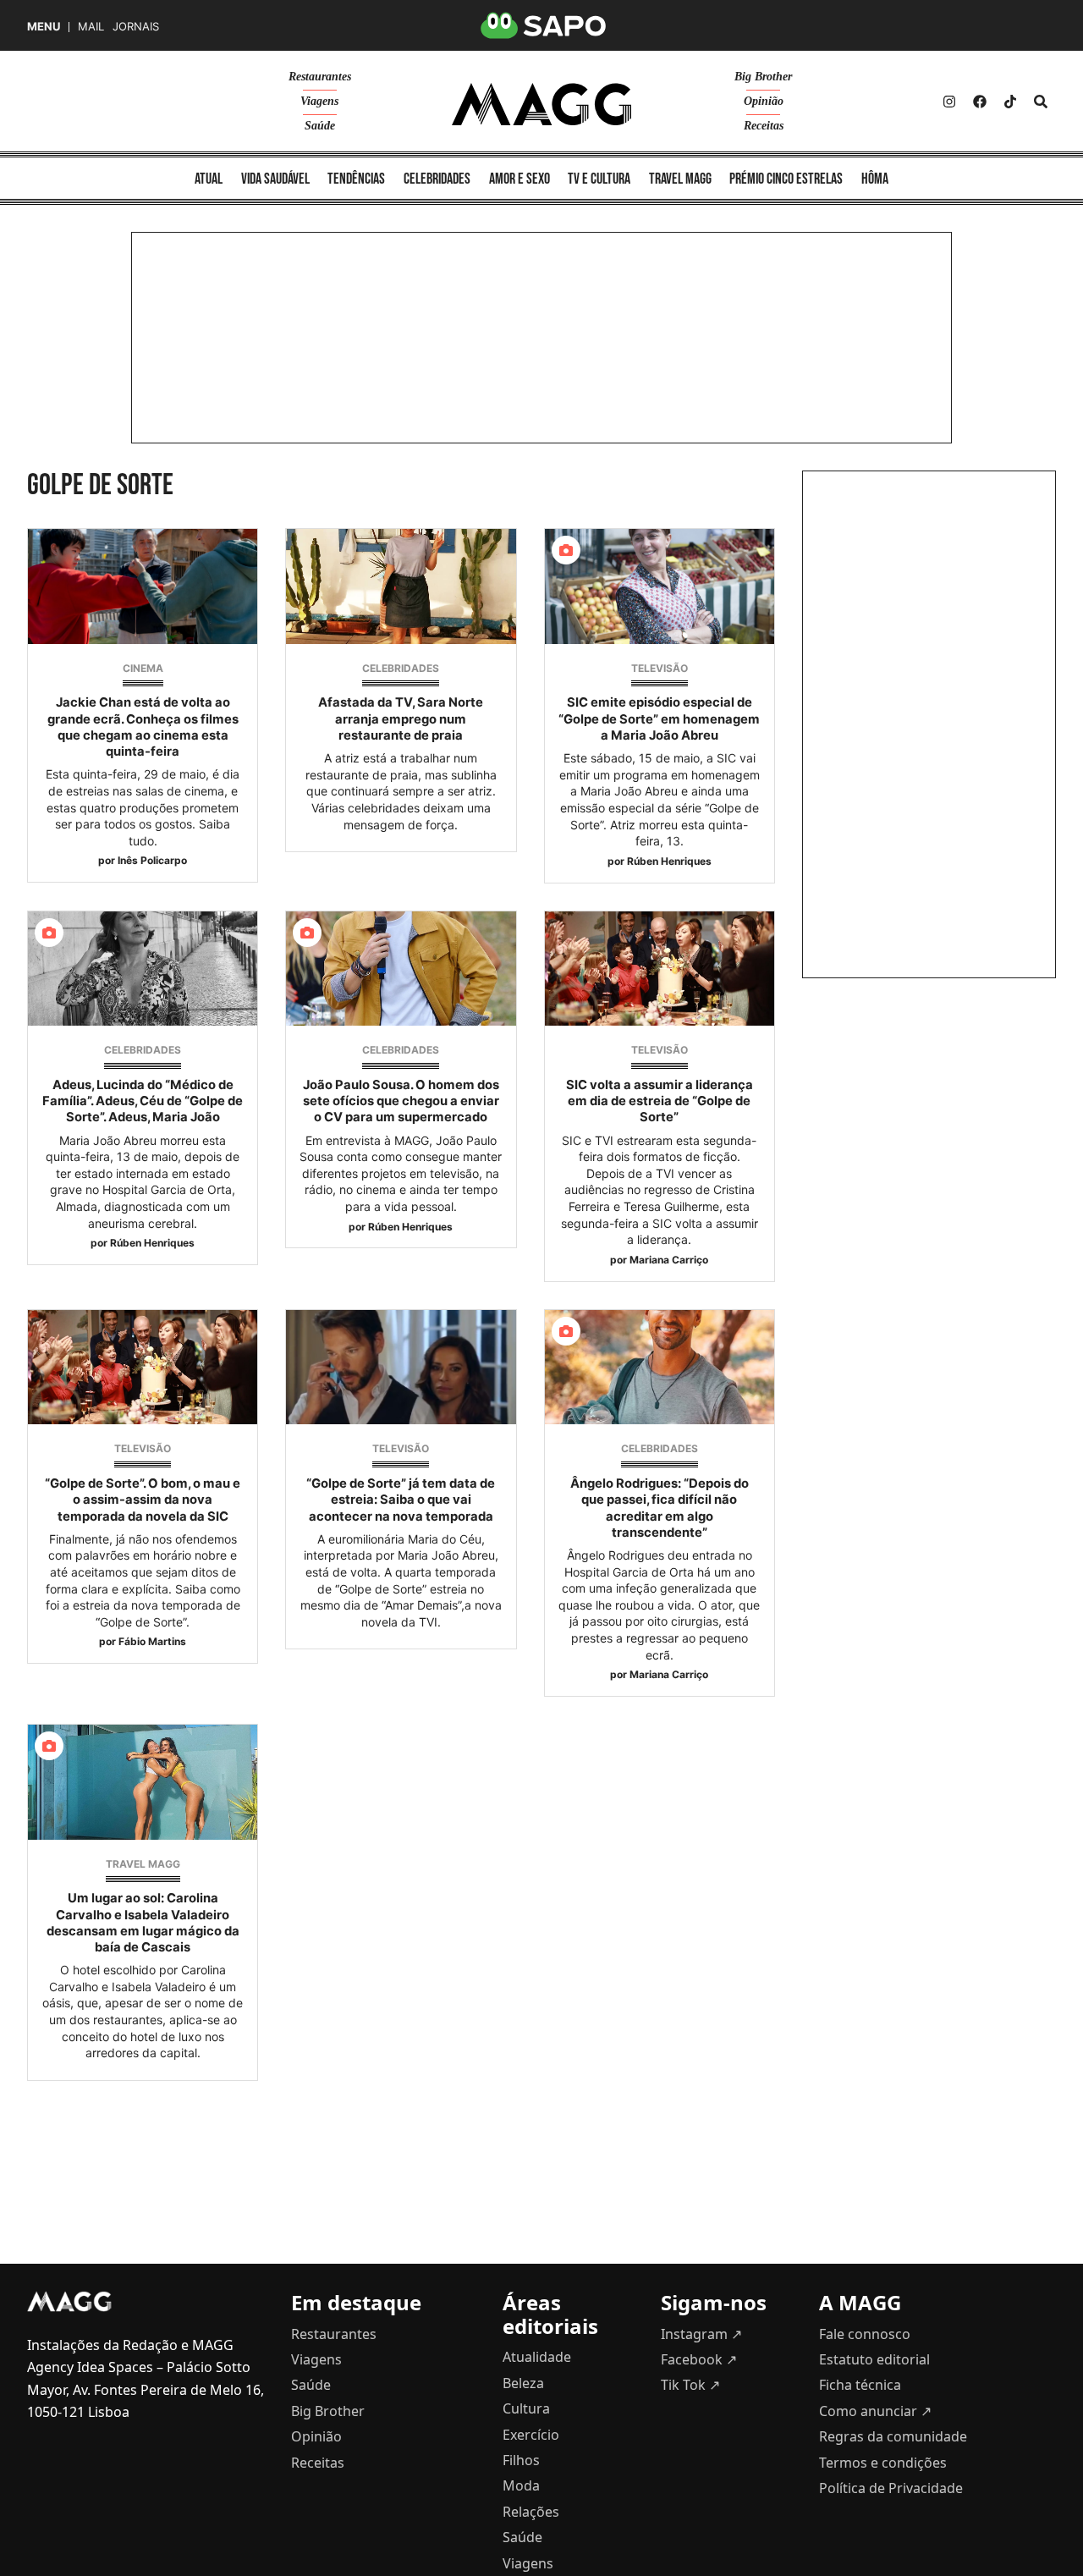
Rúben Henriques (669, 861)
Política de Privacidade (891, 2488)
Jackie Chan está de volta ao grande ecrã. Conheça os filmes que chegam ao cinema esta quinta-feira (143, 727)
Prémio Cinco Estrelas (786, 179)
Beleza (523, 2383)
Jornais (136, 27)
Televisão (660, 668)
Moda (521, 2485)
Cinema (143, 668)
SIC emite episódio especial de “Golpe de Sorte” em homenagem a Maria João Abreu (659, 718)
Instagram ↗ (701, 2334)
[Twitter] (1010, 102)
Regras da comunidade (893, 2436)
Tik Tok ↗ (690, 2385)
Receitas (764, 126)
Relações (531, 2512)
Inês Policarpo (152, 860)
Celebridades (401, 668)
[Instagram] (949, 102)
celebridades (437, 179)
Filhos (521, 2460)
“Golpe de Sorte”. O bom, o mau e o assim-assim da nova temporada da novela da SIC (143, 1500)
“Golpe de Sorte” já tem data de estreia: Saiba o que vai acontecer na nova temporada (401, 1500)
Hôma (875, 179)
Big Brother (763, 77)
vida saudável (275, 179)
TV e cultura (599, 179)
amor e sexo (520, 179)
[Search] (1041, 102)
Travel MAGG (680, 179)
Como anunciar (875, 2411)
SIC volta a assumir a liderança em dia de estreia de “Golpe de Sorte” (660, 1101)
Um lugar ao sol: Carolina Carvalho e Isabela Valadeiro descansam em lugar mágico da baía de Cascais (143, 1923)
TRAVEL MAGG (143, 1864)
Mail (91, 27)
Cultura (526, 2408)
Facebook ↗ (699, 2359)
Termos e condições (883, 2463)
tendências (356, 179)
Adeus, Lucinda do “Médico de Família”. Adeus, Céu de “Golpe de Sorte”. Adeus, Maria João (143, 1101)
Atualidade (537, 2357)
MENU (44, 27)
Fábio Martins (152, 1641)
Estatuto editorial (874, 2359)
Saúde (320, 126)
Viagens (319, 101)
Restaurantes (320, 77)
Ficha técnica (860, 2385)
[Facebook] (980, 102)
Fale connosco (865, 2334)
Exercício (531, 2435)
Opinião (764, 101)
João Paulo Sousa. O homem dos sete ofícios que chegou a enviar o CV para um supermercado (401, 1101)
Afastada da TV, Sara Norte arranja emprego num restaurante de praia (401, 718)
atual (209, 179)
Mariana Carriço (669, 1260)
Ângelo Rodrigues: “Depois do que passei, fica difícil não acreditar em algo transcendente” (660, 1508)
